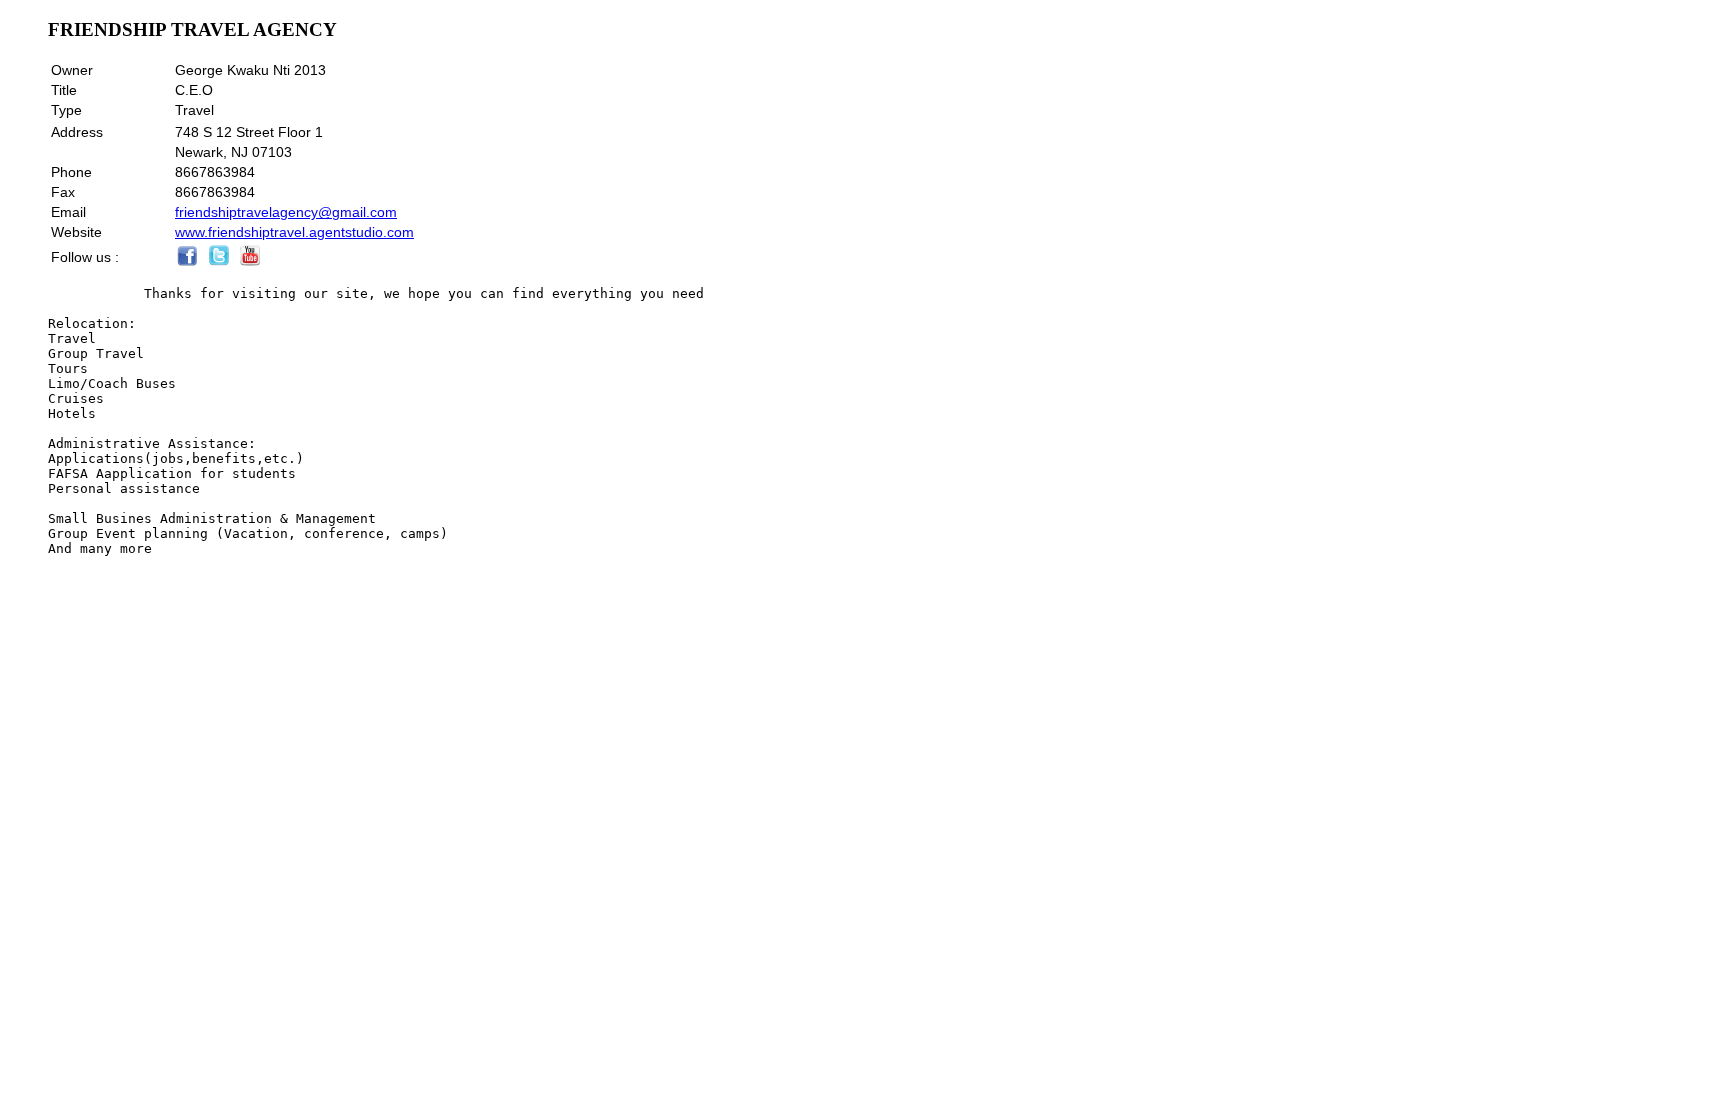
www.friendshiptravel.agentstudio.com (294, 232)
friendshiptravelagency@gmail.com (286, 212)
